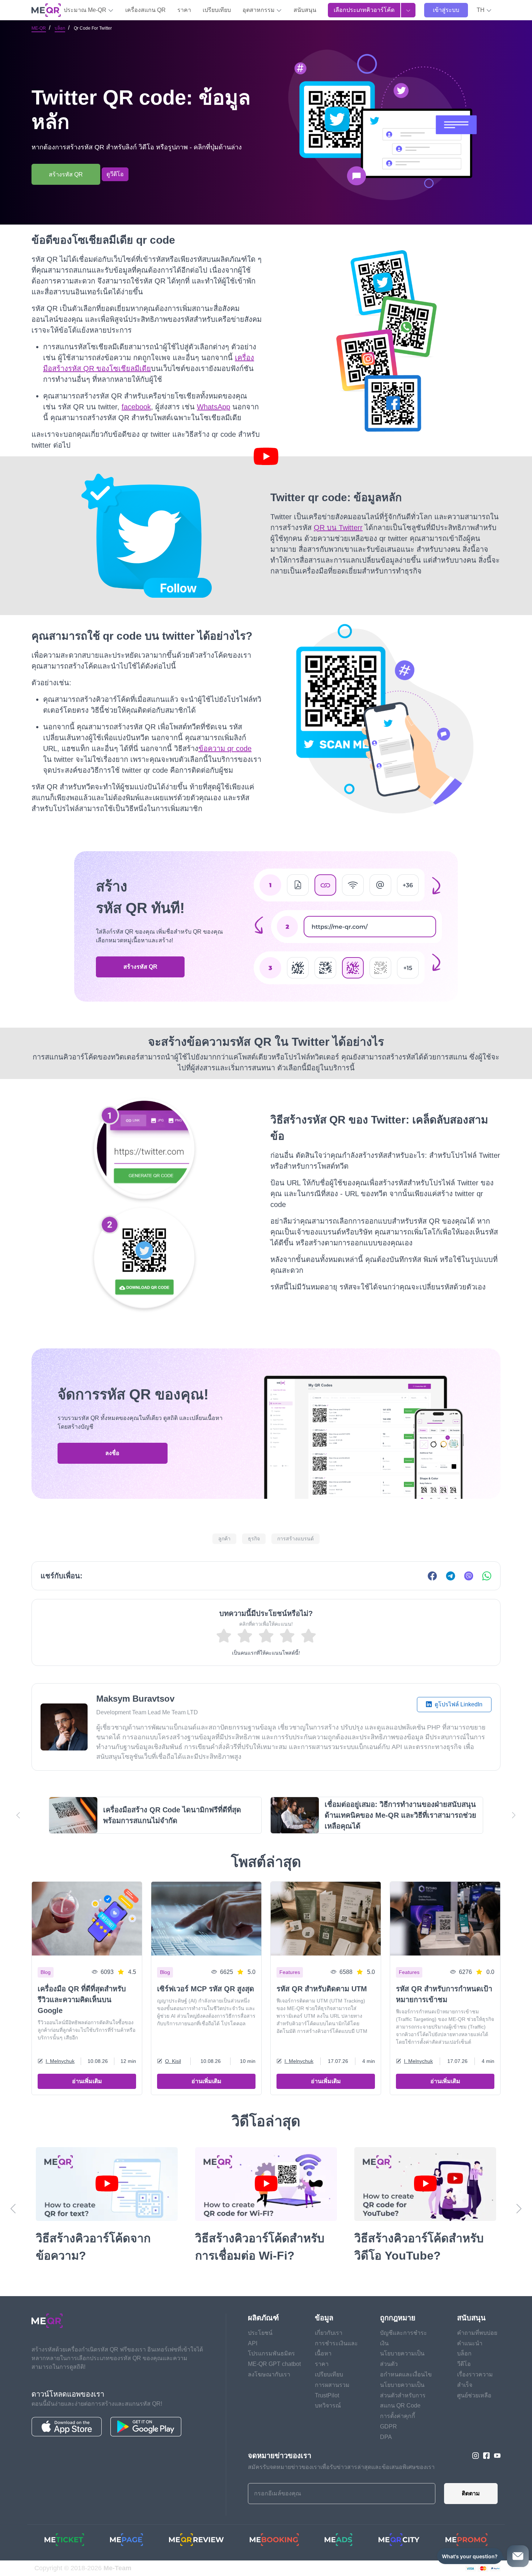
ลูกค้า (224, 1539)
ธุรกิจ (254, 1539)
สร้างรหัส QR (140, 967)
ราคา (184, 10)
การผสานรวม (332, 2385)
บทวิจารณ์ (328, 2406)
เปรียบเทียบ (217, 10)
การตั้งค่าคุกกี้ (398, 2416)
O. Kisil (173, 2061)
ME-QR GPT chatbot (274, 2364)
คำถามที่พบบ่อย (477, 2333)
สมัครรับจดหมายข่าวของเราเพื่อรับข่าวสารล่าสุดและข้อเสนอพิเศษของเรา (341, 2467)
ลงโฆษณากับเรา (269, 2374)
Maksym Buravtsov (135, 1699)
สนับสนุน (305, 10)
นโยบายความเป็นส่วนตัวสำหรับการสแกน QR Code (403, 2395)
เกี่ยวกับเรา (329, 2333)
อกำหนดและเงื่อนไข (406, 2374)
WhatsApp (214, 407)
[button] (484, 10)
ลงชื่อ (112, 1453)
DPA (386, 2437)
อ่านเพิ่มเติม (87, 2081)
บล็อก (60, 28)
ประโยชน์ (260, 2333)
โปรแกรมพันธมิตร (271, 2353)
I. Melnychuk (60, 2061)
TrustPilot (327, 2395)
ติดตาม (471, 2493)
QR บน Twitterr (338, 528)
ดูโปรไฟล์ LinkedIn (458, 1704)
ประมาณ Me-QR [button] (86, 10)
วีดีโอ (464, 2364)
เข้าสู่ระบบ (446, 10)
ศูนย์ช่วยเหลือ (474, 2395)
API (253, 2343)
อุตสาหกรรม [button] (259, 10)
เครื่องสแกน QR (145, 10)
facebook (136, 407)
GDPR (389, 2426)
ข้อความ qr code (225, 749)
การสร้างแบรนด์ (295, 1539)
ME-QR (39, 28)
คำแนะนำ (470, 2343)
